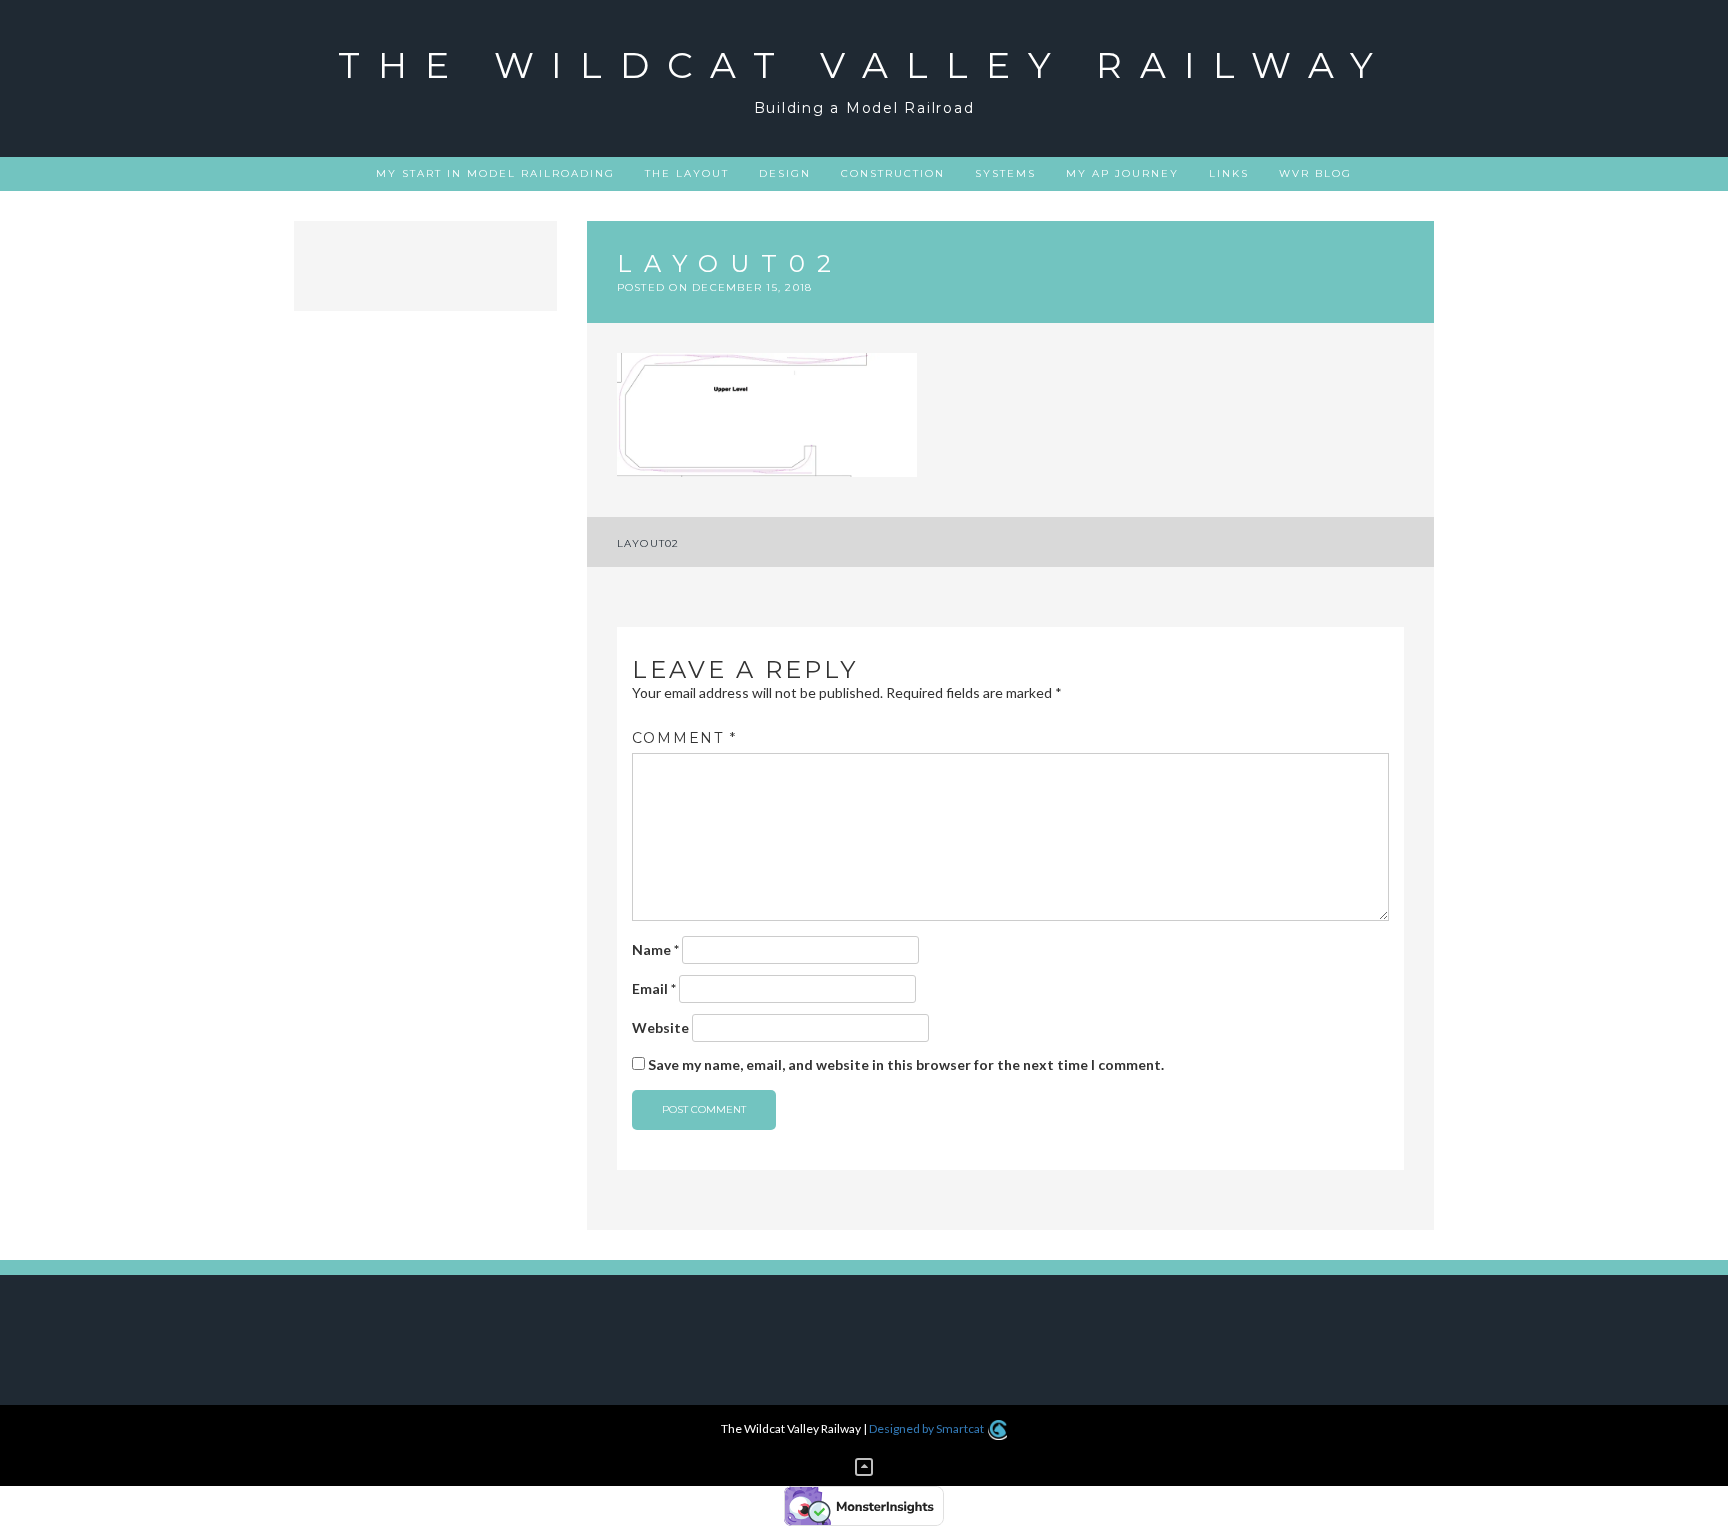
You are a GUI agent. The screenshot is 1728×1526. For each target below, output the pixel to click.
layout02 (648, 543)
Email (654, 988)
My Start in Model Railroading (495, 173)
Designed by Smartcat (927, 1428)
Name (655, 949)
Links (1229, 173)
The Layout (687, 173)
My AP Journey (1122, 173)
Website (660, 1027)
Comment (684, 738)
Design (785, 173)
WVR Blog (1315, 173)
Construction (893, 173)
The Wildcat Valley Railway (864, 65)
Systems (1005, 173)
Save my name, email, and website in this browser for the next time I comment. (906, 1064)
